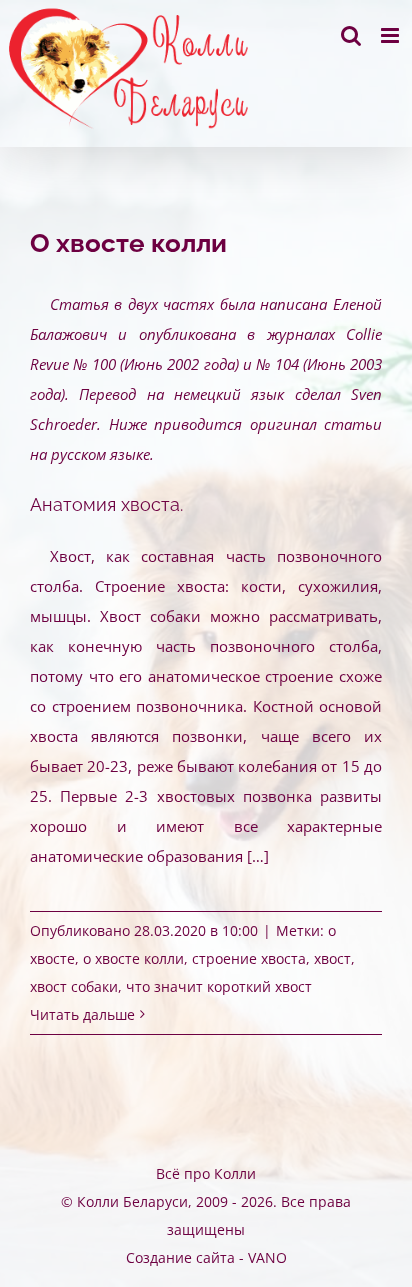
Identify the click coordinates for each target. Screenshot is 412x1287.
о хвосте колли (133, 958)
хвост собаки (74, 986)
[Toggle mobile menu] (391, 35)
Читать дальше (82, 1014)
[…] (258, 856)
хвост (332, 958)
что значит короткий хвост (219, 986)
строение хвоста (249, 958)
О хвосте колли (128, 243)
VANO (267, 1257)
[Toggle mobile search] (351, 35)
